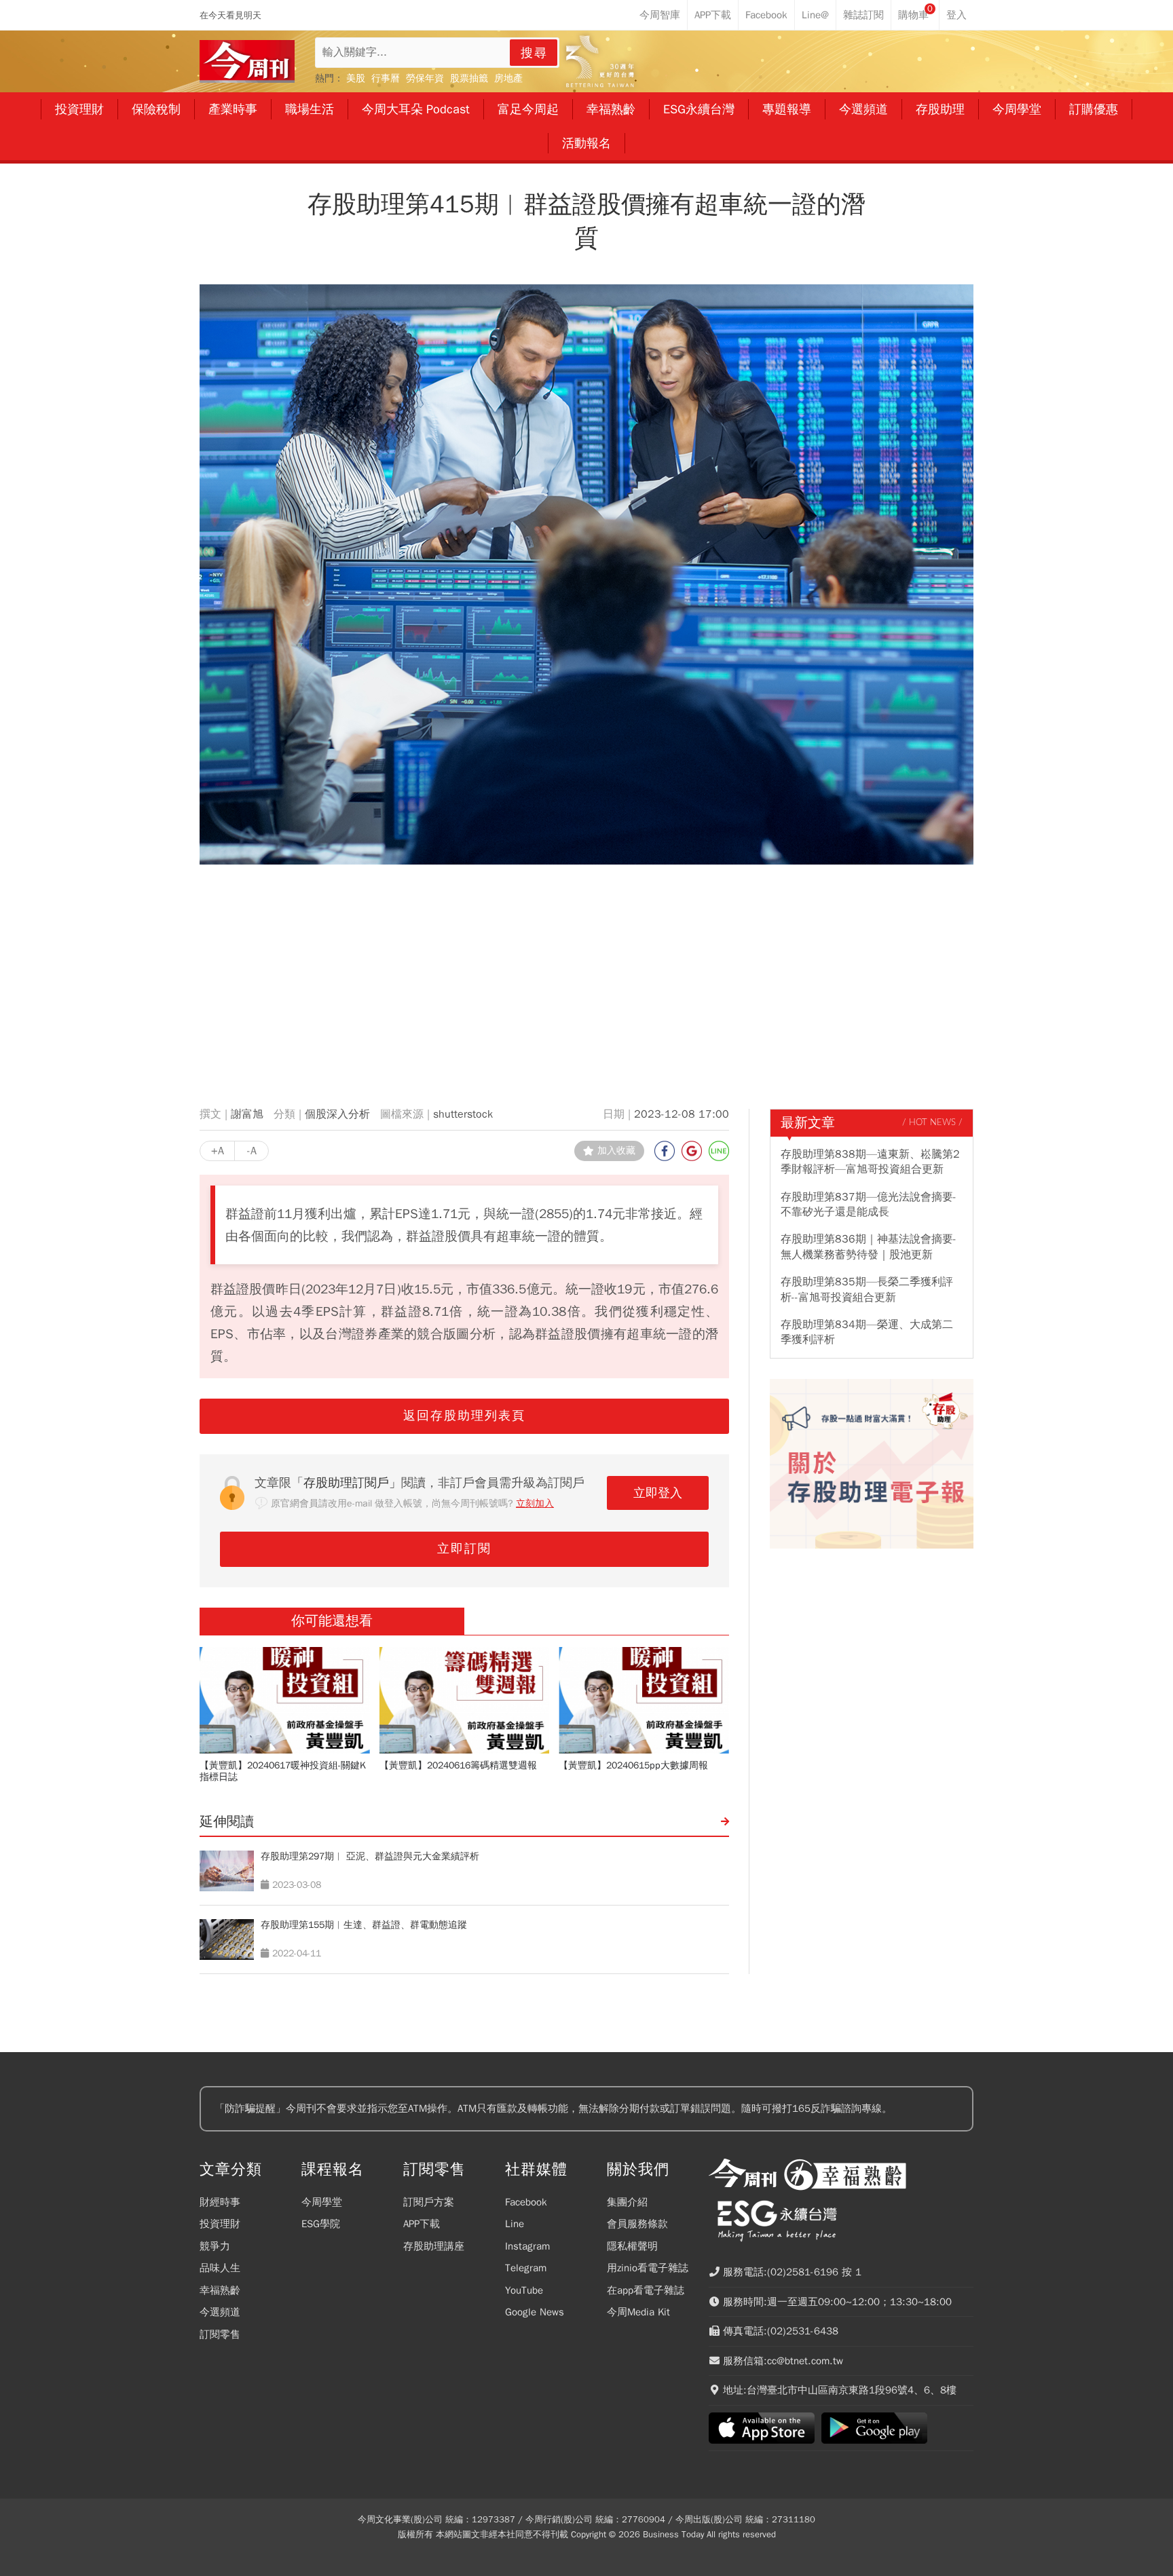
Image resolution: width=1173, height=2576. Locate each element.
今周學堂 (322, 2202)
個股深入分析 (337, 1114)
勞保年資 (425, 78)
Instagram (527, 2246)
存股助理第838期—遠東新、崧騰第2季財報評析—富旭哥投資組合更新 (870, 1162)
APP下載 (422, 2224)
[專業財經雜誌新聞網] (247, 61)
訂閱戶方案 (429, 2202)
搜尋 (534, 53)
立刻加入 (535, 1503)
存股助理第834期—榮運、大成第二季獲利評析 (867, 1332)
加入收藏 (616, 1151)
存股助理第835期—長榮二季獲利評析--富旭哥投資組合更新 (867, 1289)
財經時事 (220, 2202)
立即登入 (658, 1493)
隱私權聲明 (632, 2246)
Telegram (526, 2268)
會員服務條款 (637, 2224)
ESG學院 (321, 2224)
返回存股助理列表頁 (464, 1416)
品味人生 (220, 2268)
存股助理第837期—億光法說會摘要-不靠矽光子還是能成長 (869, 1205)
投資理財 (220, 2224)
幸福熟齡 (220, 2290)
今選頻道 (220, 2312)
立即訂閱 (464, 1549)
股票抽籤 (469, 78)
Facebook (526, 2202)
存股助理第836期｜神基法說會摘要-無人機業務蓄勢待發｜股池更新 (869, 1247)
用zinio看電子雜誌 (648, 2268)
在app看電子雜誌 (646, 2290)
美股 (356, 78)
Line (515, 2224)
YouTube (524, 2290)
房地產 (508, 78)
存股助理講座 (434, 2246)
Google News (535, 2312)
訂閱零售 (220, 2334)
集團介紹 (627, 2202)
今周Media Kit (638, 2312)
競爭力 (215, 2246)
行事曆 (386, 78)
